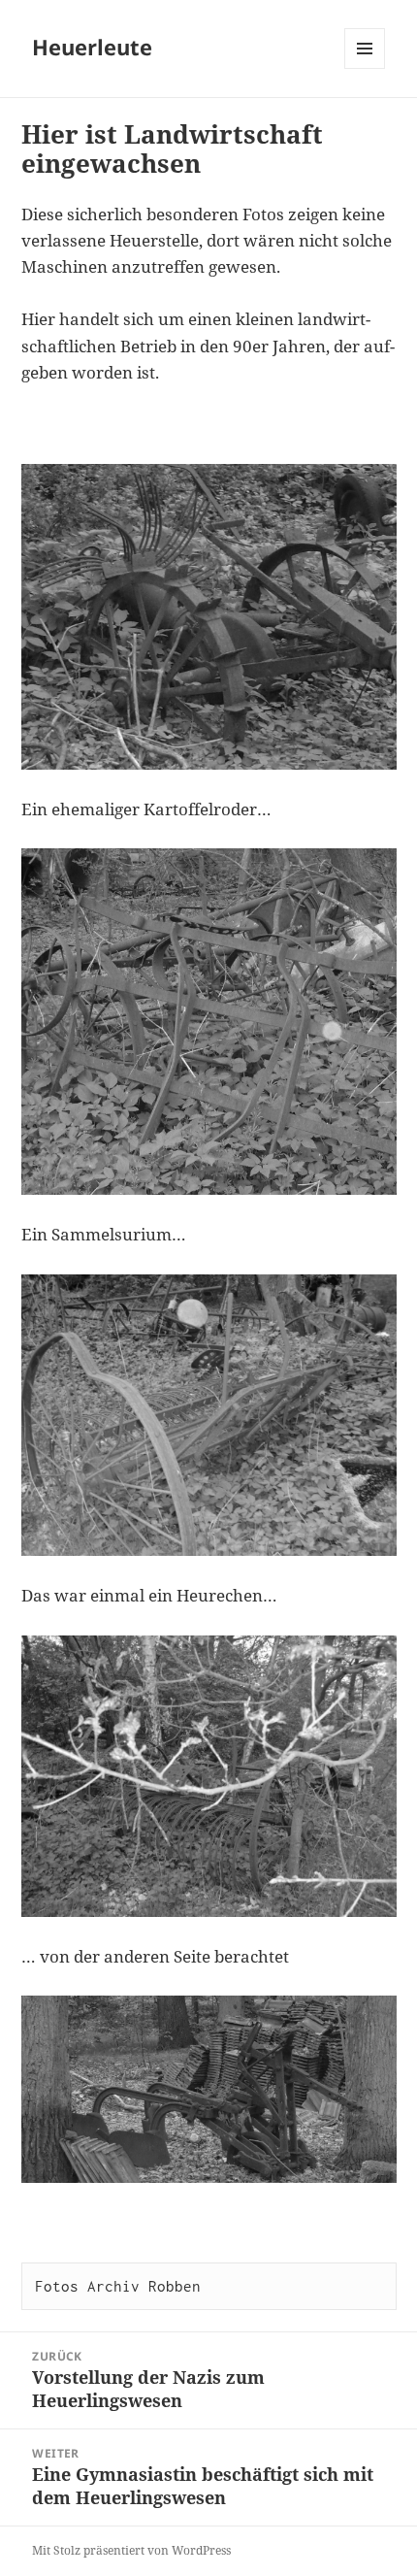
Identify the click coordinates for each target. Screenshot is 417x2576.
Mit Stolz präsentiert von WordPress (131, 2550)
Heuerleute (92, 47)
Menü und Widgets (365, 68)
